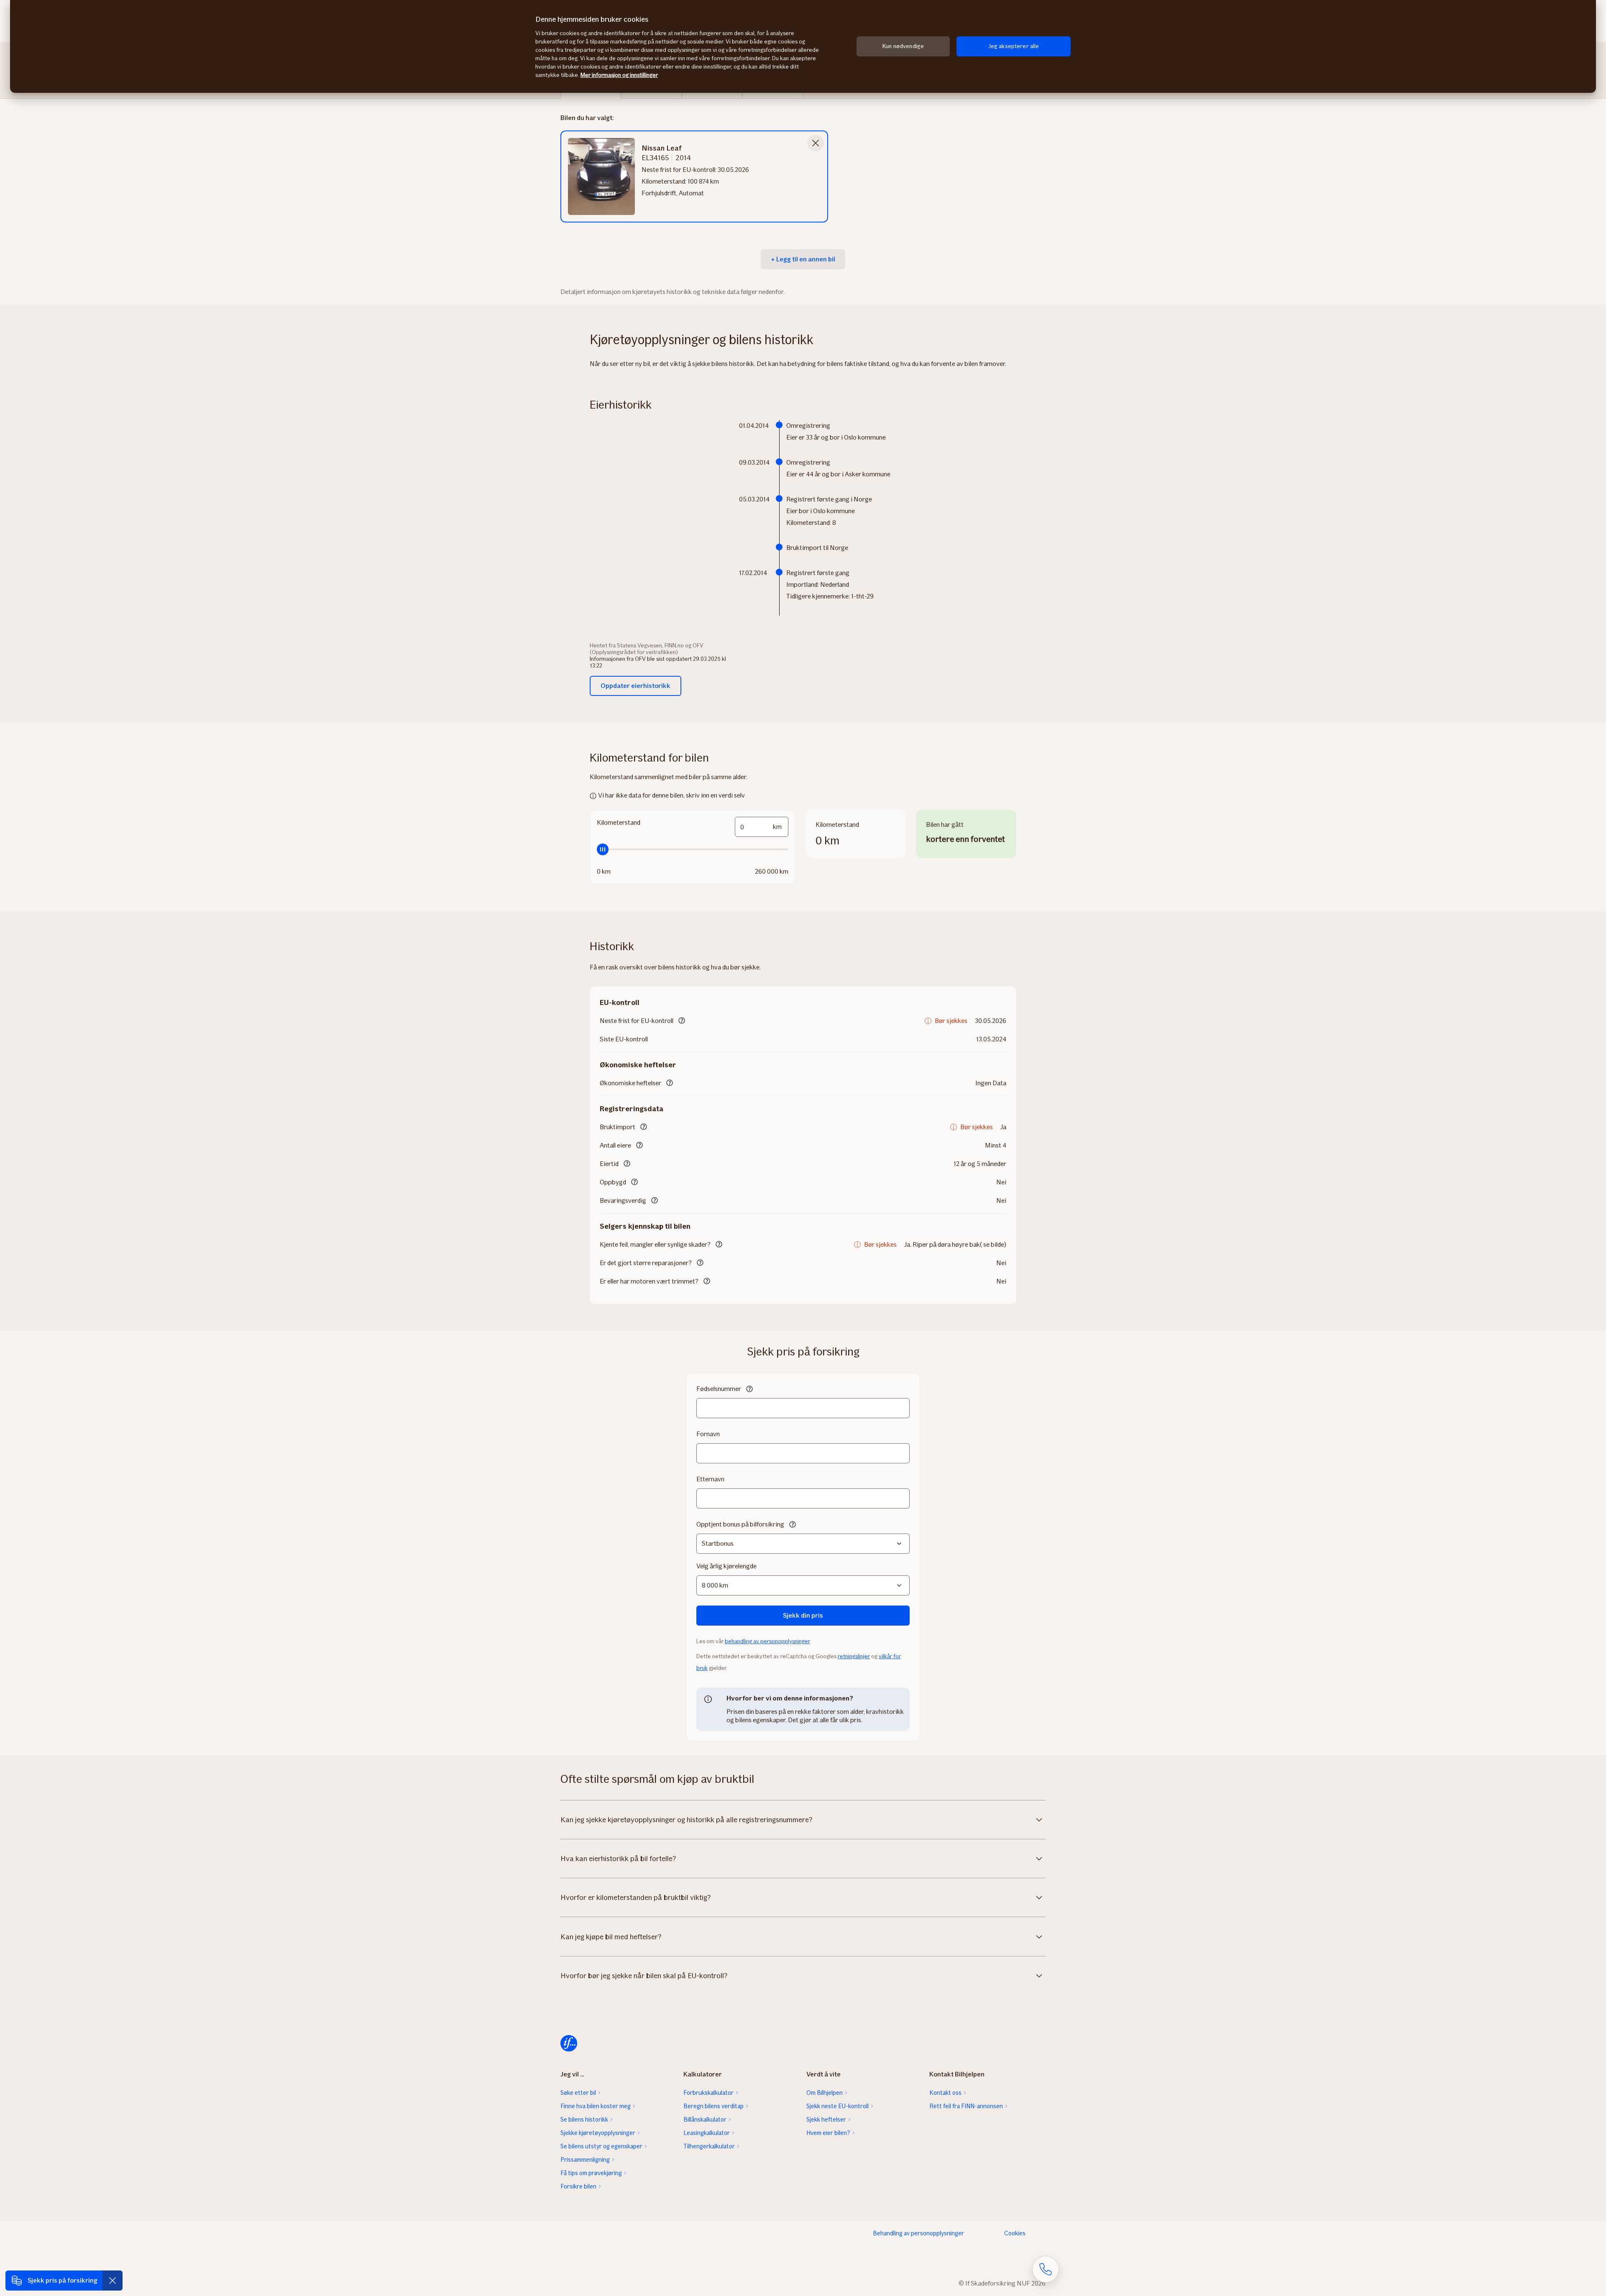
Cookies (1015, 2233)
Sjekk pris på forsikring (63, 2280)
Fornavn (708, 1434)
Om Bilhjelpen (825, 2093)
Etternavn (710, 1479)
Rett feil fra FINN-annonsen (966, 2106)
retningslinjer (854, 1656)
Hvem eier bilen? (828, 2133)
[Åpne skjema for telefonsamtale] (1046, 2269)
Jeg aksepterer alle (1014, 46)
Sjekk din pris (803, 1615)
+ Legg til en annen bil (803, 259)
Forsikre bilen (578, 2186)
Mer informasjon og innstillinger (619, 75)
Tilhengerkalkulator (709, 2146)
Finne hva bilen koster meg (596, 2106)
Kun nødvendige (903, 46)
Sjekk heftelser (826, 2120)
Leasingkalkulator (707, 2133)
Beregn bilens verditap (713, 2106)
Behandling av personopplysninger (918, 2233)
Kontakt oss (945, 2093)
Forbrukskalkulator (708, 2093)
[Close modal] (816, 143)
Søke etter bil (578, 2093)
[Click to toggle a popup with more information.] (682, 1021)
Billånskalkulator (705, 2120)
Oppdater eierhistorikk (635, 686)
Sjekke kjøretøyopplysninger (598, 2133)
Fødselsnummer (719, 1389)
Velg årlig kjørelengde (726, 1566)
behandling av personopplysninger (767, 1641)
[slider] (693, 849)
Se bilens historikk (584, 2120)
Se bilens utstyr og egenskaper (601, 2146)
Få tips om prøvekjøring (591, 2173)
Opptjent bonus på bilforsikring (740, 1524)
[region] (803, 46)
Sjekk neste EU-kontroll (838, 2106)
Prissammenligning (585, 2160)
